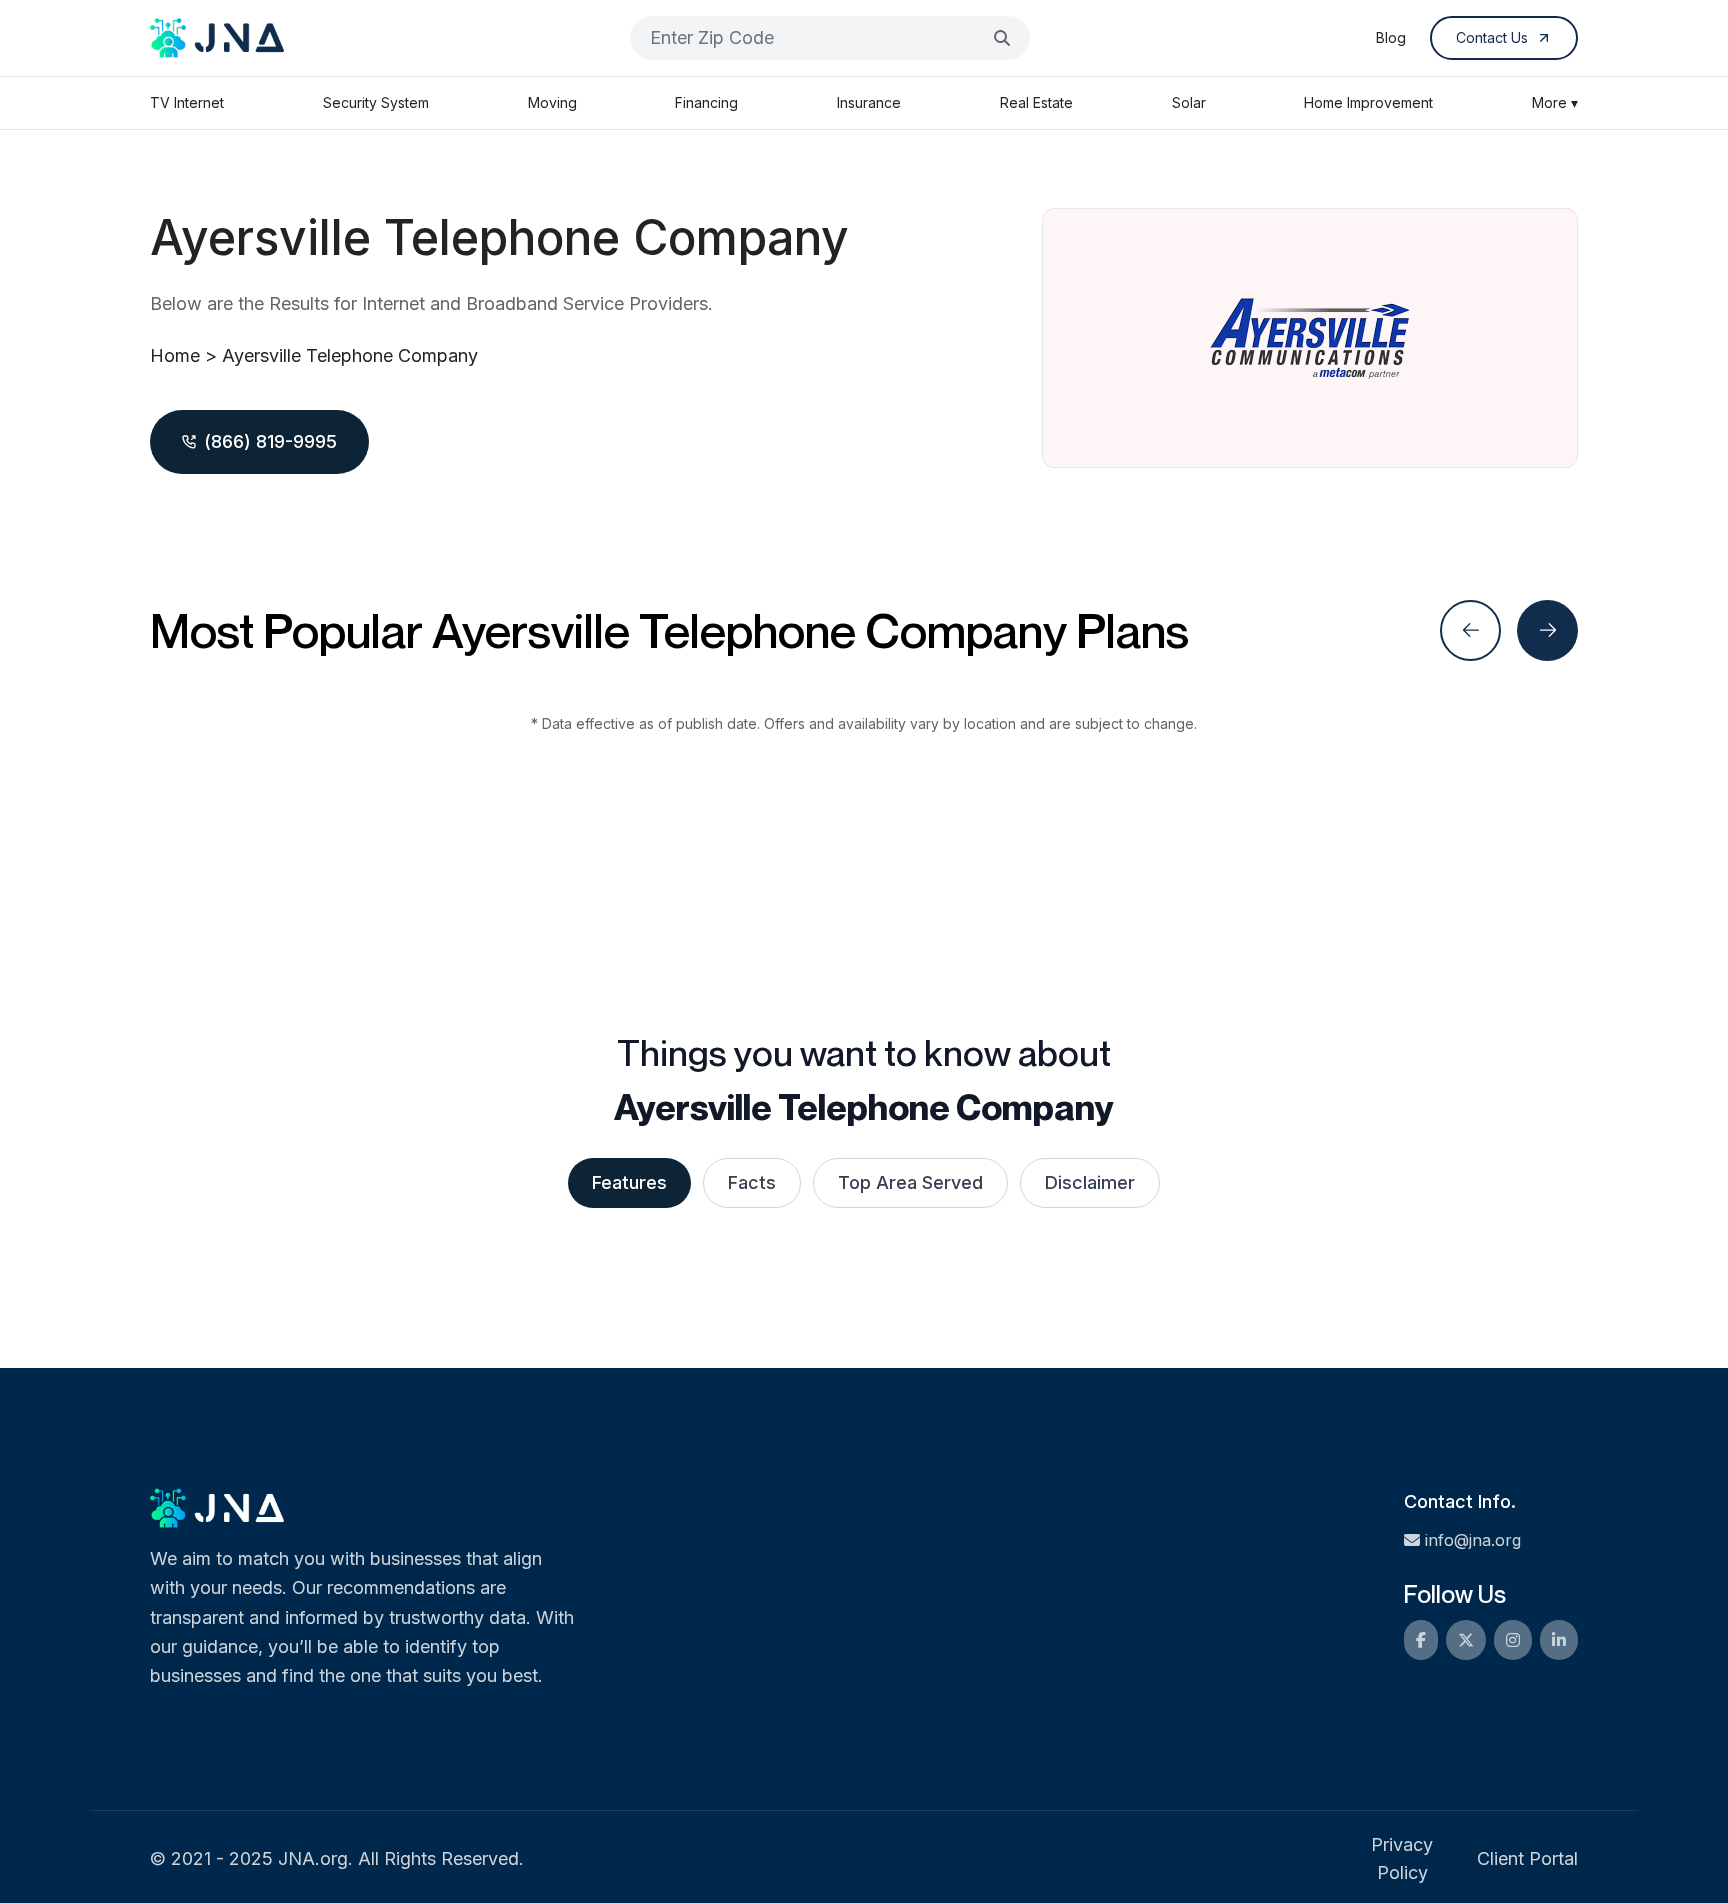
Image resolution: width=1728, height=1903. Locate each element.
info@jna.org (1473, 1540)
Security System (376, 102)
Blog (1391, 37)
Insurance (869, 102)
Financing (706, 102)
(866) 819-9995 (270, 441)
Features (629, 1182)
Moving (552, 102)
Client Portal (1527, 1858)
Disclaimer (1090, 1182)
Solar (1189, 102)
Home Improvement (1368, 102)
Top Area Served (910, 1182)
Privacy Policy (1402, 1858)
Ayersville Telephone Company (350, 355)
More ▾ (1555, 102)
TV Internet (187, 102)
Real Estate (1036, 102)
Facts (752, 1182)
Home (175, 355)
